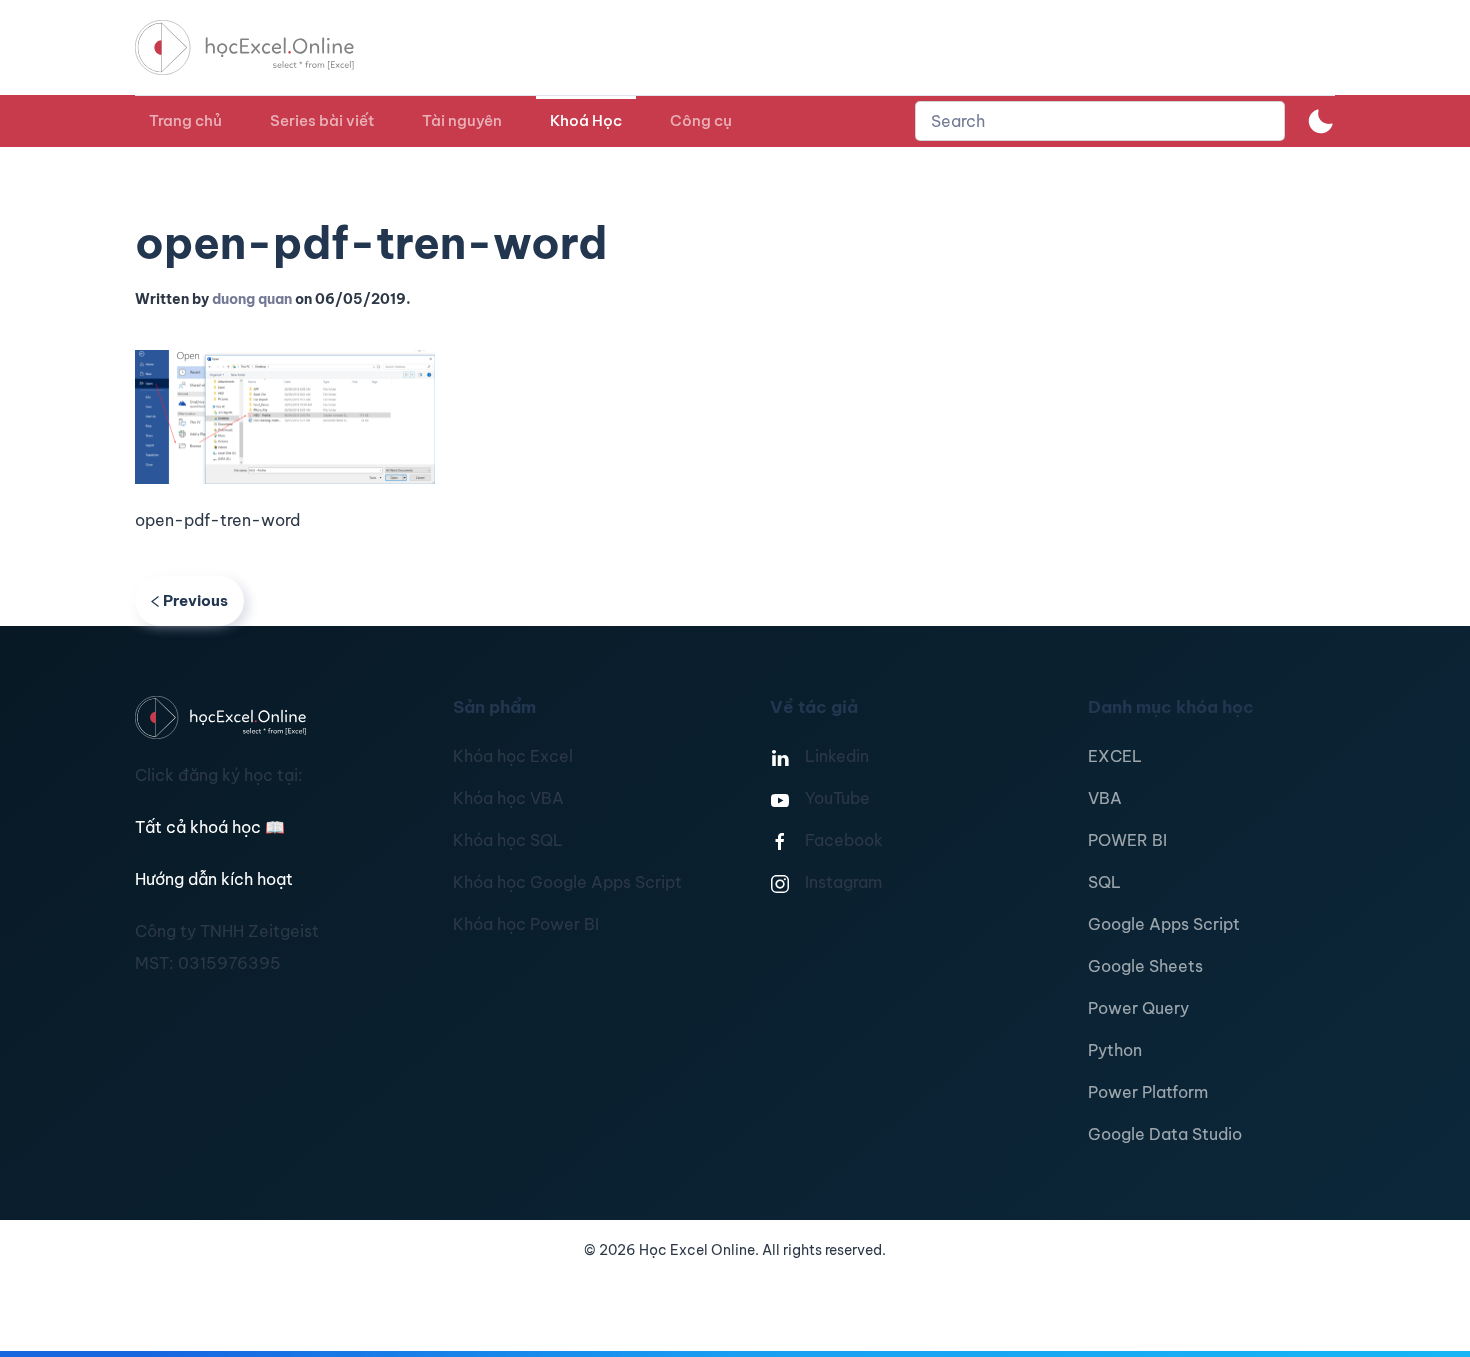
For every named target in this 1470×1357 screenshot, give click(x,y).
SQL (1104, 882)
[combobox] (1100, 121)
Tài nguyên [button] (462, 120)
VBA (1105, 798)
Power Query (1138, 1008)
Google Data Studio (1165, 1134)
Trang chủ (185, 120)
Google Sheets (1145, 966)
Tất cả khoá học (210, 827)
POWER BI (1127, 840)
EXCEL (1115, 756)
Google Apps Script (1164, 924)
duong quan (252, 299)
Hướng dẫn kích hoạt (214, 879)
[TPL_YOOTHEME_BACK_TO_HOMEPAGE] (263, 47)
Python (1115, 1050)
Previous (195, 600)
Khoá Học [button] (586, 120)
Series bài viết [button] (322, 120)
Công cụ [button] (701, 120)
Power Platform (1148, 1092)
